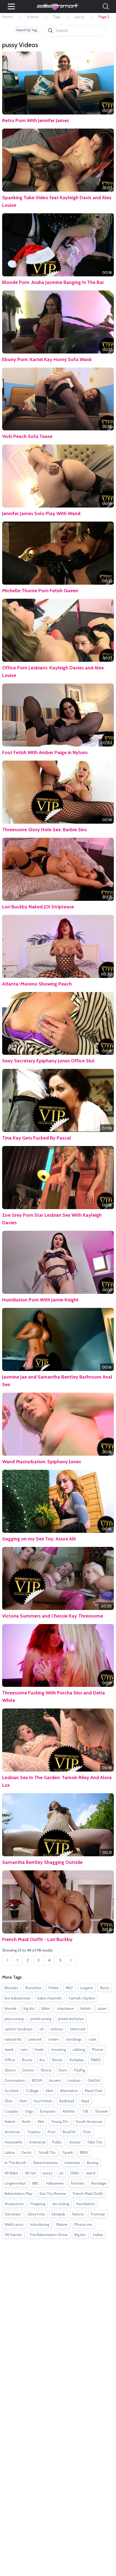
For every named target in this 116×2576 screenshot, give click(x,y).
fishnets (78, 2183)
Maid (85, 2101)
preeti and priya (71, 2019)
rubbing (79, 2050)
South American (89, 2122)
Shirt (8, 2101)
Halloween (55, 2183)
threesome (14, 2204)
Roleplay (77, 2060)
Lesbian (74, 2080)
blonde (11, 2008)
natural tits (13, 2039)
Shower (101, 2111)
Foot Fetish (43, 2101)
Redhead (67, 2101)
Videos (33, 17)
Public (57, 2142)
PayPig (80, 2070)
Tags (57, 17)
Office (10, 2060)
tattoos (57, 2029)
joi (61, 2173)
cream (54, 2039)
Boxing (93, 2163)
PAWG (96, 2060)
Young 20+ (60, 2122)
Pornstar (98, 2214)
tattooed (78, 2029)
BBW (84, 2152)
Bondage (99, 2183)
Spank (68, 2152)
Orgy (29, 2111)
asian (102, 2008)
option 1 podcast (18, 2029)
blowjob (59, 2214)
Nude (26, 2122)
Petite (54, 1988)
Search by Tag (27, 30)
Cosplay (11, 2111)
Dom (63, 2070)
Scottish (12, 2091)
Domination (15, 2080)
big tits (29, 2008)
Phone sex (83, 2224)
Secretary (13, 2214)
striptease (65, 2008)
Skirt (49, 2091)
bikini (46, 2008)
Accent (55, 2080)
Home (7, 17)
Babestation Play (18, 2194)
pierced (35, 2039)
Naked (10, 2122)
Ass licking (61, 2204)
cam (24, 2050)
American (12, 2132)
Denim (28, 2070)
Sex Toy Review (53, 2194)
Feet (23, 2101)
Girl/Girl (94, 2080)
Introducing (40, 2224)
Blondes (11, 1988)
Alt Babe (11, 2173)
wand (91, 2173)
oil (41, 2029)
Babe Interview (46, 2163)
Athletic (69, 2111)
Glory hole (36, 2214)
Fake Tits (95, 2142)
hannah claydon (82, 1998)
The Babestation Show (48, 2235)
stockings (74, 2039)
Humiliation (86, 2204)
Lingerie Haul (15, 2183)
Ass (42, 2060)
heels (39, 2050)
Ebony (46, 2070)
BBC (36, 2183)
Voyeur (75, 2142)
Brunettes (33, 1988)
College (32, 2091)
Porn (52, 2132)
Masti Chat (93, 2091)
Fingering (38, 2204)
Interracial (37, 2142)
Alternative (69, 2091)
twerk (9, 2050)
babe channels (50, 1998)
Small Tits (47, 2152)
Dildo (75, 2173)
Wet (41, 2122)
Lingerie (87, 1988)
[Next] (71, 1960)
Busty (105, 1988)
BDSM (37, 2080)
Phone (98, 2050)
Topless (34, 2132)
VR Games (13, 2235)
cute (92, 2039)
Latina (10, 2152)
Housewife (13, 2142)
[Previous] (7, 1960)
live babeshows (18, 1998)
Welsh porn (14, 2224)
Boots (57, 2060)
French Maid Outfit (88, 2194)
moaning (58, 2050)
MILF (69, 1988)
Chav (87, 2132)
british (86, 2008)
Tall (85, 2111)
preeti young (41, 2019)
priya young (14, 2019)
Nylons (78, 2214)
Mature (62, 2224)
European (48, 2111)
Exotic (27, 2152)
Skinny (10, 2070)
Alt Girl (30, 2173)
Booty (27, 2060)
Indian (98, 2235)
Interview (72, 2163)
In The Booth (16, 2163)
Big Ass (80, 2235)
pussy (80, 17)
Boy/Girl (69, 2132)
